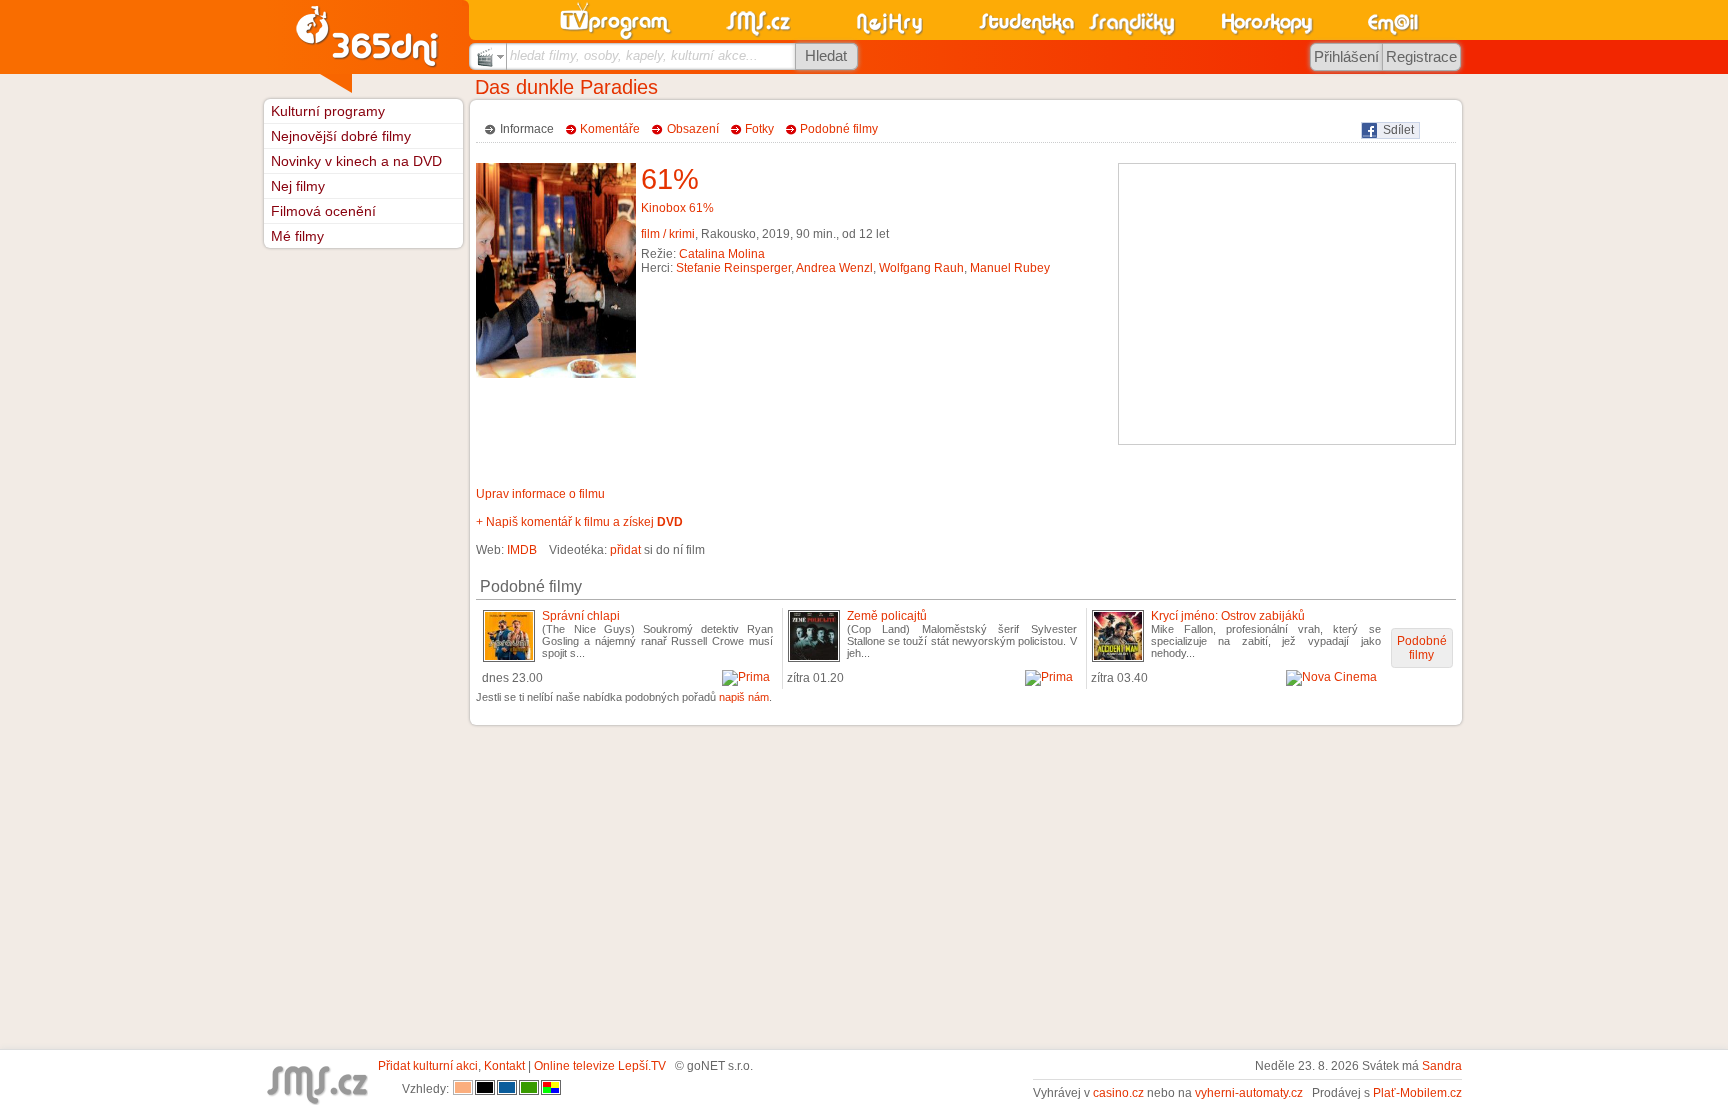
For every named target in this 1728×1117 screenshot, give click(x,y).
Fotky (759, 129)
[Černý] (485, 1089)
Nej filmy (298, 186)
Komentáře (610, 129)
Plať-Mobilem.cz (1417, 1093)
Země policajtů (887, 616)
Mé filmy (297, 236)
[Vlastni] (551, 1089)
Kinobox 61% (677, 208)
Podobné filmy (839, 129)
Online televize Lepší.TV (600, 1066)
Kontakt (504, 1066)
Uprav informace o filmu (540, 494)
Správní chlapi (581, 616)
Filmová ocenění (323, 211)
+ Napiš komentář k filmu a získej (579, 522)
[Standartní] (463, 1089)
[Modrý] (507, 1089)
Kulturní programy (328, 111)
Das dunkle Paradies (566, 87)
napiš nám (744, 697)
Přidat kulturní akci (428, 1066)
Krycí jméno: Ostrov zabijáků (1228, 616)
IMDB (522, 550)
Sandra (1442, 1066)
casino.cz (1118, 1093)
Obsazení (693, 129)
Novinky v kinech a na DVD (356, 161)
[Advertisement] (1287, 304)
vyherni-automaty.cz (1249, 1093)
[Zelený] (529, 1089)
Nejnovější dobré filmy (341, 136)
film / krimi (668, 234)
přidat (625, 550)
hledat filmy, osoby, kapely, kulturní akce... (634, 55)
